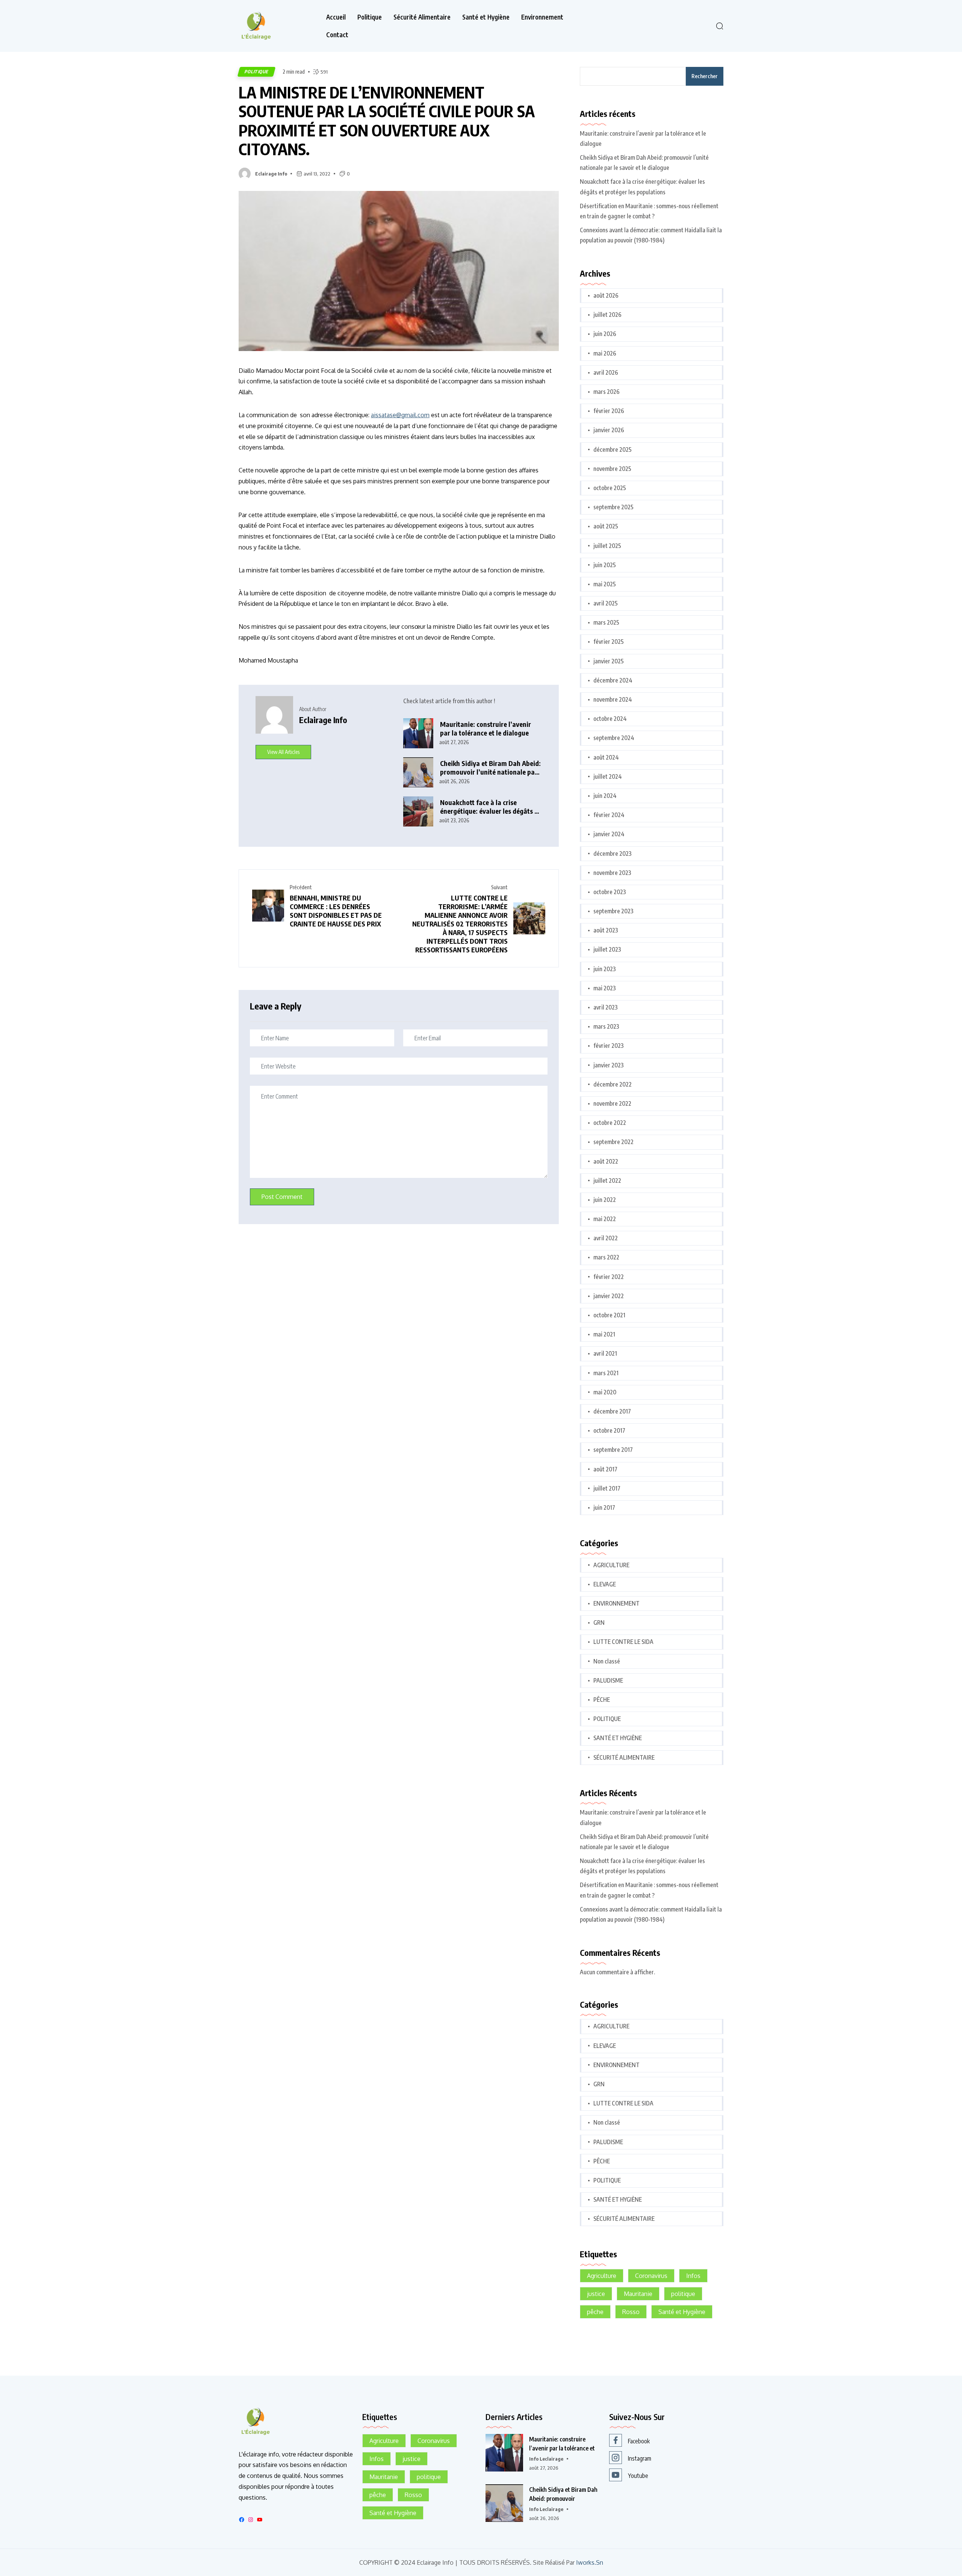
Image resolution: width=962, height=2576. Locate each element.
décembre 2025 (613, 450)
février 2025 (609, 642)
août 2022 (606, 1161)
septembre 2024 (614, 738)
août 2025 (606, 526)
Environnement (542, 17)
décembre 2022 (613, 1084)
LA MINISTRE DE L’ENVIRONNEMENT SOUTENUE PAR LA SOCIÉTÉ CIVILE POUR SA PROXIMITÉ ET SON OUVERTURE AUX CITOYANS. (387, 121)
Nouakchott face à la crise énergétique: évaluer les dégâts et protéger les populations (490, 807)
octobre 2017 (609, 1430)
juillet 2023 (607, 949)
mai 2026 (605, 353)
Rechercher (705, 76)
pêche (595, 2312)
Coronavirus (651, 2276)
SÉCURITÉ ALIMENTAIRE (624, 1757)
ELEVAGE (605, 1584)
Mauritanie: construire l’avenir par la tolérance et (562, 2444)
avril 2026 (606, 372)
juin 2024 (605, 796)
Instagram (640, 2458)
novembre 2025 (612, 469)
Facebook (639, 2441)
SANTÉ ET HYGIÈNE (618, 1738)
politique (683, 2294)
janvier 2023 (609, 1065)
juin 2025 (605, 565)
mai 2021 (604, 1334)
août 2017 (605, 1469)
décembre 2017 (612, 1411)
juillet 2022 (607, 1181)
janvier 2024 (609, 834)
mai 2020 (605, 1392)
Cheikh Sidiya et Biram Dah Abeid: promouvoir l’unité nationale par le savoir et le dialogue (490, 768)
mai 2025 (605, 584)
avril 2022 (606, 1238)
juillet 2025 (607, 546)
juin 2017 (604, 1507)
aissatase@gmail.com (400, 415)
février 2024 (609, 815)
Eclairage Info (271, 174)
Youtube (638, 2476)
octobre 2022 (610, 1123)
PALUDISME (608, 1680)
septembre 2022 (613, 1142)
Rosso (631, 2312)
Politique (370, 17)
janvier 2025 (609, 661)
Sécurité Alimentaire (422, 17)
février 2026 (609, 411)
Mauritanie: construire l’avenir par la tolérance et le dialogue (486, 729)
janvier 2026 (609, 430)
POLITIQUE (256, 72)
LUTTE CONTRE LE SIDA (623, 1642)
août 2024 (606, 757)
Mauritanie (638, 2294)
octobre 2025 (610, 488)
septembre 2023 (613, 911)
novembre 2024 (613, 699)
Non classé (607, 1661)
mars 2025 (606, 622)
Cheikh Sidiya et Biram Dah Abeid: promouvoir (563, 2494)
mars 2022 (606, 1257)
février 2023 (609, 1046)
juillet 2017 (607, 1488)
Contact (337, 35)
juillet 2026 (607, 315)
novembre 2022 (612, 1103)
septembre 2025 (613, 507)
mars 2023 (606, 1026)
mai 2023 (605, 988)
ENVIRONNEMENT (616, 1603)
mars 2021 (606, 1373)
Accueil (336, 17)
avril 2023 (606, 1007)
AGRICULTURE (611, 1565)
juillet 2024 (608, 776)
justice (596, 2294)
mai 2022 (605, 1219)
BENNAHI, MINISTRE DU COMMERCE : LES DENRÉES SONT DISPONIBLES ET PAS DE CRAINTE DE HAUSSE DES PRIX (336, 911)
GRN (599, 1622)
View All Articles (283, 752)
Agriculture (602, 2276)
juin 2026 (605, 334)
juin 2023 (605, 969)
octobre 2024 (610, 719)
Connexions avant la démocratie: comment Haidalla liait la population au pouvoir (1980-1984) (651, 235)
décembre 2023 (613, 854)
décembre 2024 (613, 680)
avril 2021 (605, 1353)
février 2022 (609, 1277)
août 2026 (606, 295)
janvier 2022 (609, 1296)
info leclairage (546, 2459)
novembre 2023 (612, 873)
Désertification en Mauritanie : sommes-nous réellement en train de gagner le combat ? (649, 211)
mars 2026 (607, 392)
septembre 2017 (613, 1450)
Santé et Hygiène (486, 17)
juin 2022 (605, 1200)
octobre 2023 (610, 892)
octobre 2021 (609, 1315)
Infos (693, 2276)
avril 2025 (606, 603)
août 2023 (606, 930)
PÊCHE (602, 1700)
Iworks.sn (590, 2563)
